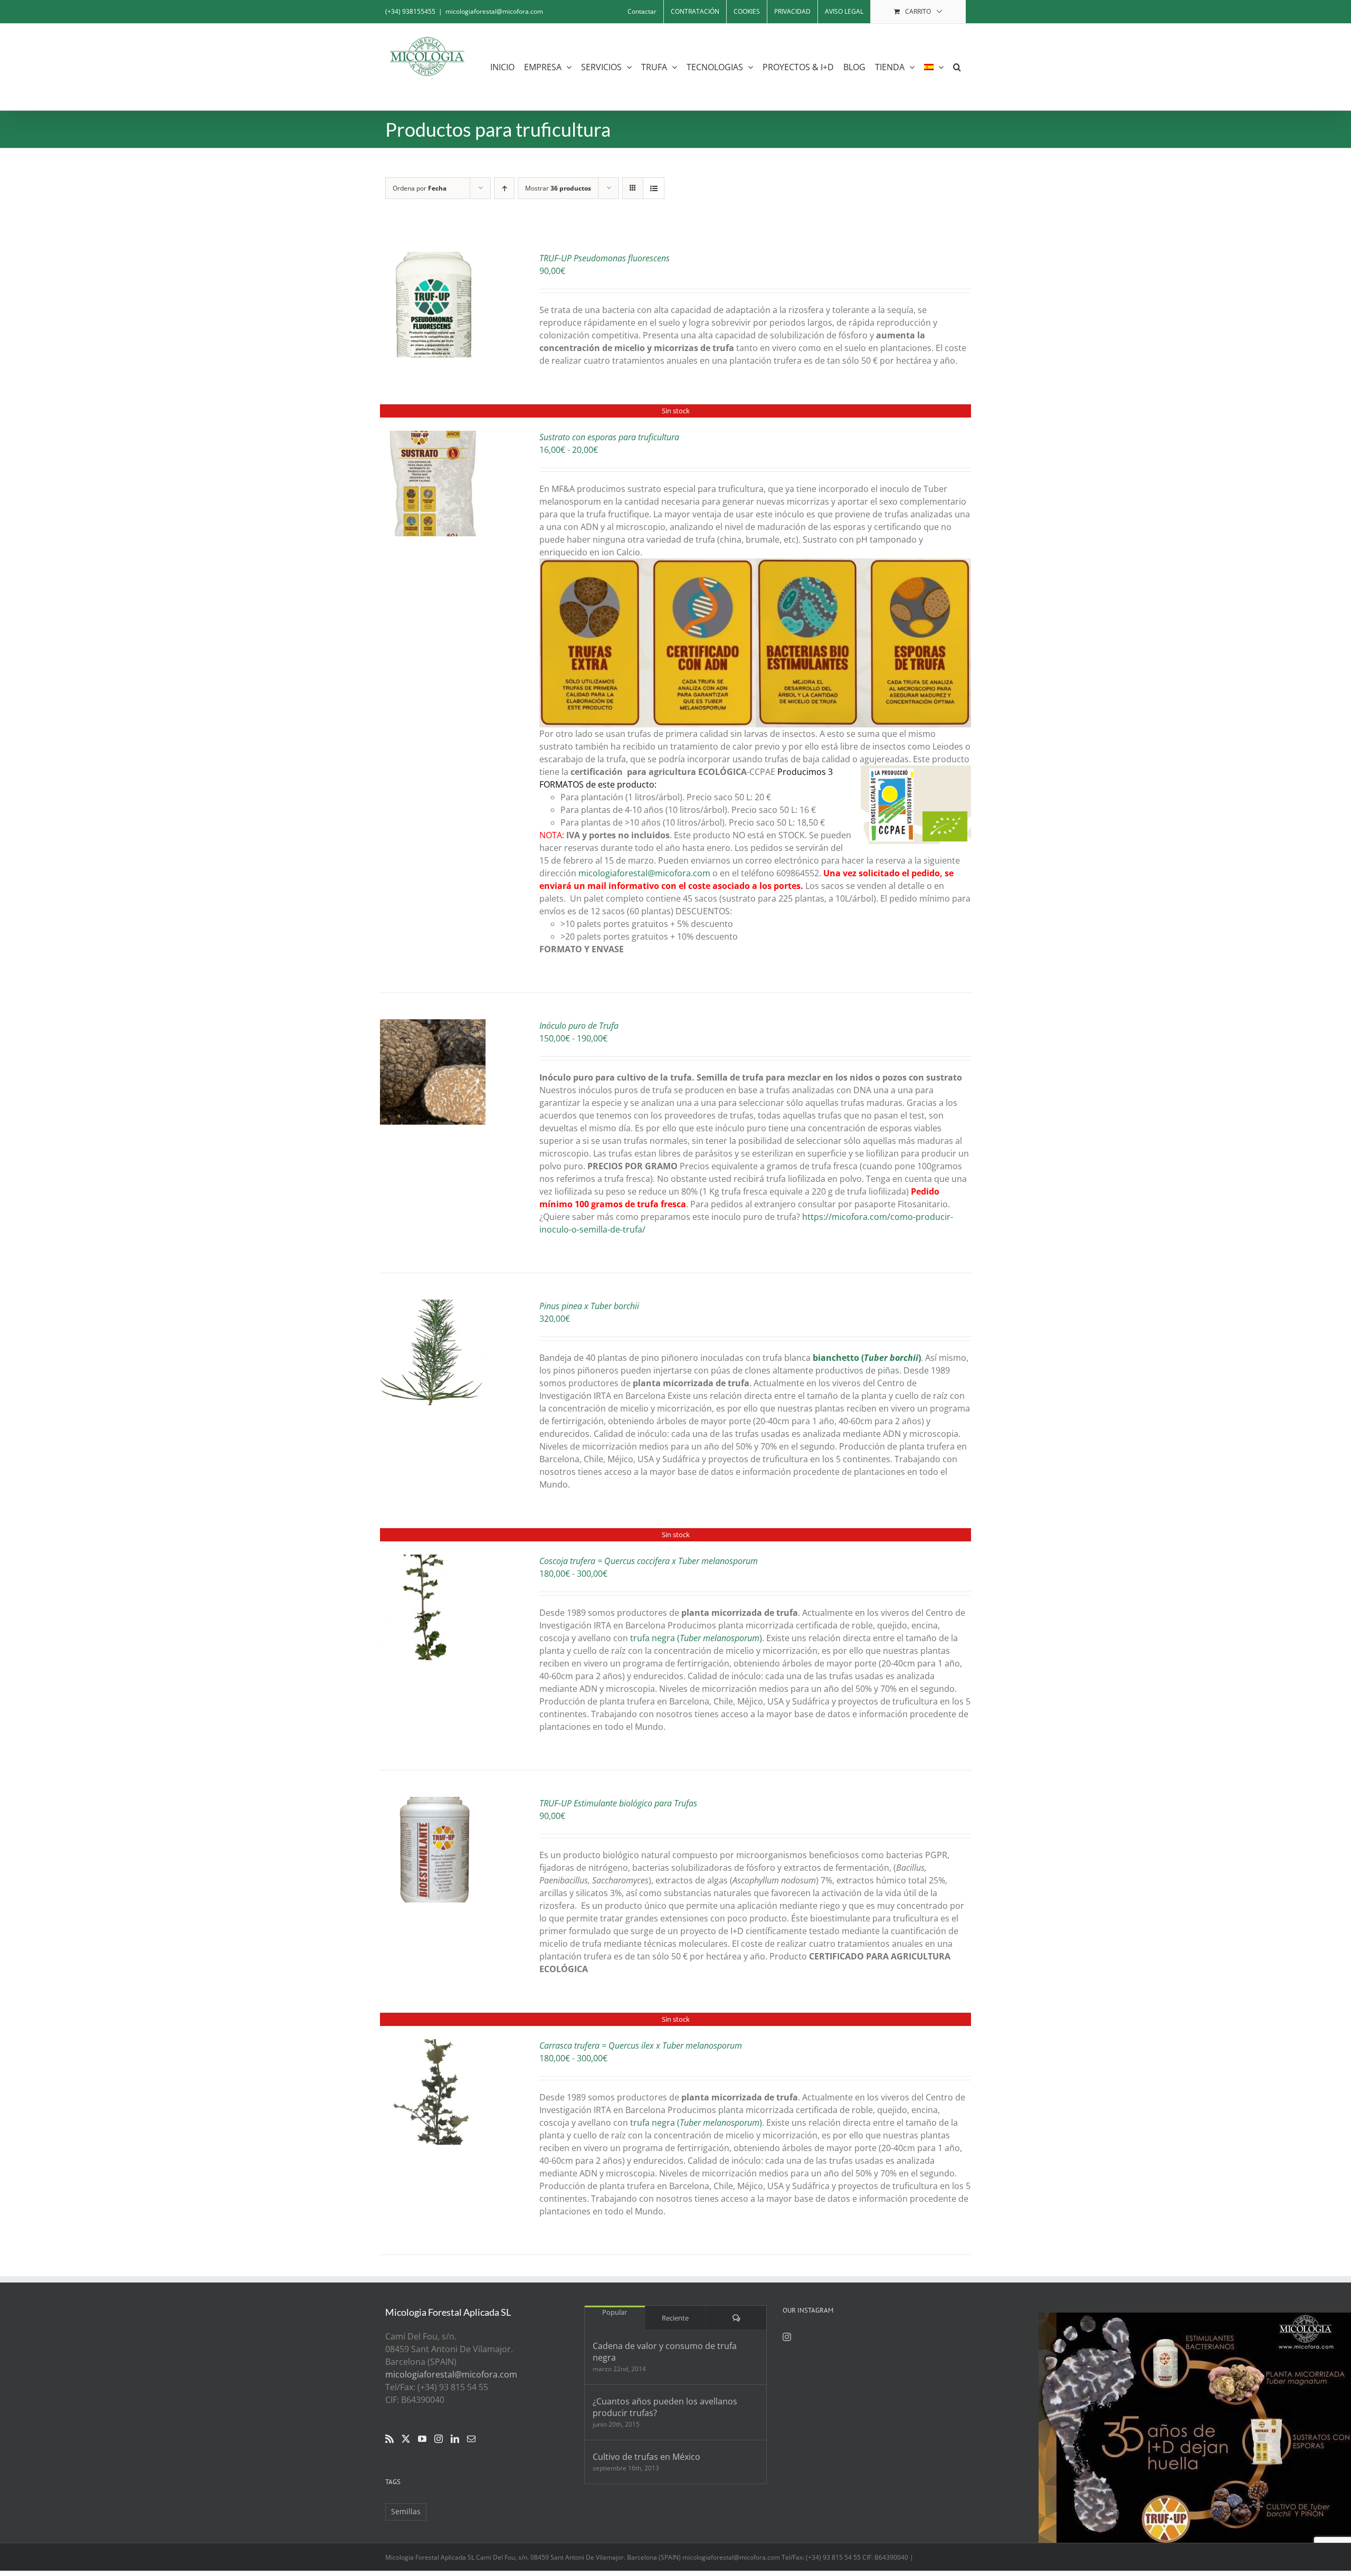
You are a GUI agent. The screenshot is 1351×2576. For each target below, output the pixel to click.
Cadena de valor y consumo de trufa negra (665, 2352)
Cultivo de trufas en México (646, 2457)
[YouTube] (422, 2439)
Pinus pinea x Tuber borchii (589, 1306)
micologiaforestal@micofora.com (494, 11)
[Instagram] (439, 2439)
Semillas (406, 2511)
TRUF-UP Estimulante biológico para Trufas (618, 1803)
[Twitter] (406, 2439)
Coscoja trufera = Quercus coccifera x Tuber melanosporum (649, 1561)
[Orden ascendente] (504, 188)
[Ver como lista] (654, 188)
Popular (615, 2312)
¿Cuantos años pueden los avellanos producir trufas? (665, 2407)
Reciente (675, 2318)
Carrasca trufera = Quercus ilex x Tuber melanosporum (641, 2045)
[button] (957, 67)
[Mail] (471, 2439)
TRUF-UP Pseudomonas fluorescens (605, 258)
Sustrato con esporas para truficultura (609, 437)
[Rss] (389, 2439)
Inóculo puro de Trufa (579, 1026)
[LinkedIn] (455, 2439)
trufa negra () (696, 1638)
